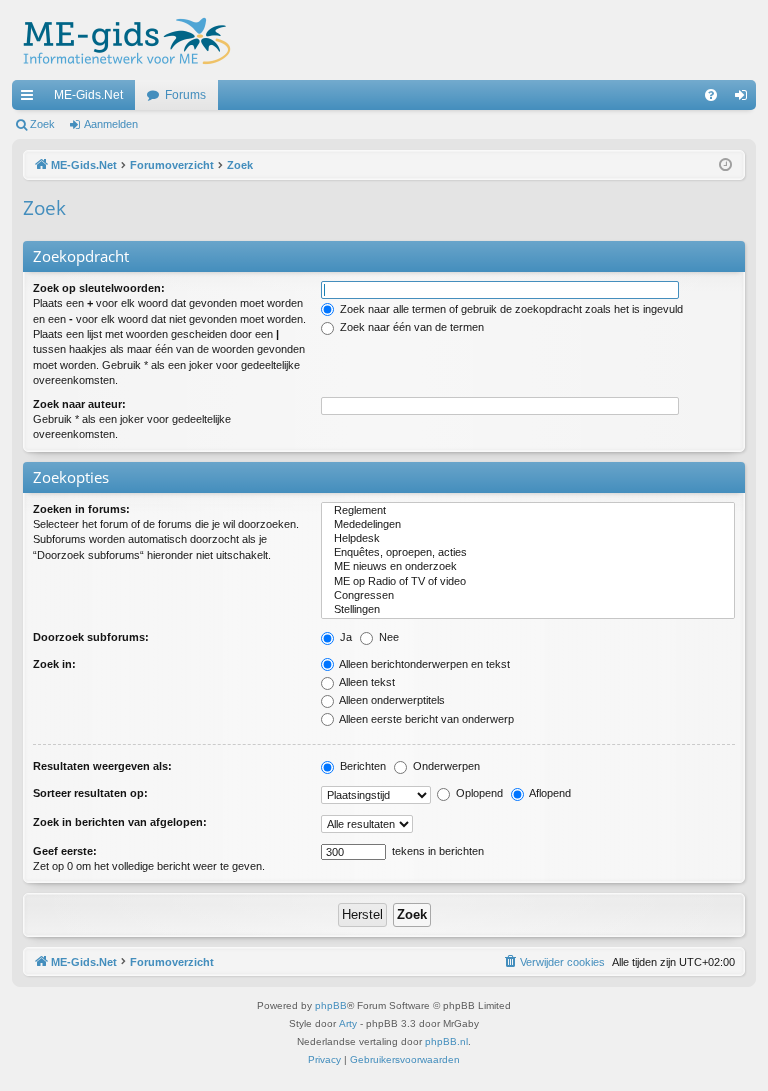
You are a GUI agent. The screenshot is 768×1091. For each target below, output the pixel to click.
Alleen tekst (366, 682)
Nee (387, 637)
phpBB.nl (446, 1041)
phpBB (331, 1005)
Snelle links (31, 99)
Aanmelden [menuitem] (745, 99)
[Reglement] (528, 511)
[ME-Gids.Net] (121, 40)
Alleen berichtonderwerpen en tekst (423, 664)
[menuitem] (711, 95)
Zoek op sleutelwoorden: (99, 288)
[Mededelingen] (528, 525)
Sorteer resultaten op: (90, 793)
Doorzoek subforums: (91, 637)
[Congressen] (528, 596)
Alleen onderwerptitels (391, 700)
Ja (344, 637)
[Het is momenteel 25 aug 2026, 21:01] (725, 165)
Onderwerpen (445, 766)
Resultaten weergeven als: (102, 766)
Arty (348, 1023)
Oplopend (478, 793)
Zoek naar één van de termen (410, 327)
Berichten (361, 766)
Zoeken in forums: (81, 509)
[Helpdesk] (528, 539)
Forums (185, 95)
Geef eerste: (65, 851)
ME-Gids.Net (88, 95)
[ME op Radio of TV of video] (528, 582)
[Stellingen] (528, 610)
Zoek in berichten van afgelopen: (120, 822)
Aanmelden (111, 124)
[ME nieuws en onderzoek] (528, 567)
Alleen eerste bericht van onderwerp (425, 719)
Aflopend (549, 793)
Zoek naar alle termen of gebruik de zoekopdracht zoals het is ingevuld (510, 309)
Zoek (42, 124)
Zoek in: (54, 664)
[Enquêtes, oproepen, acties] (528, 553)
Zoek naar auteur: (79, 404)
